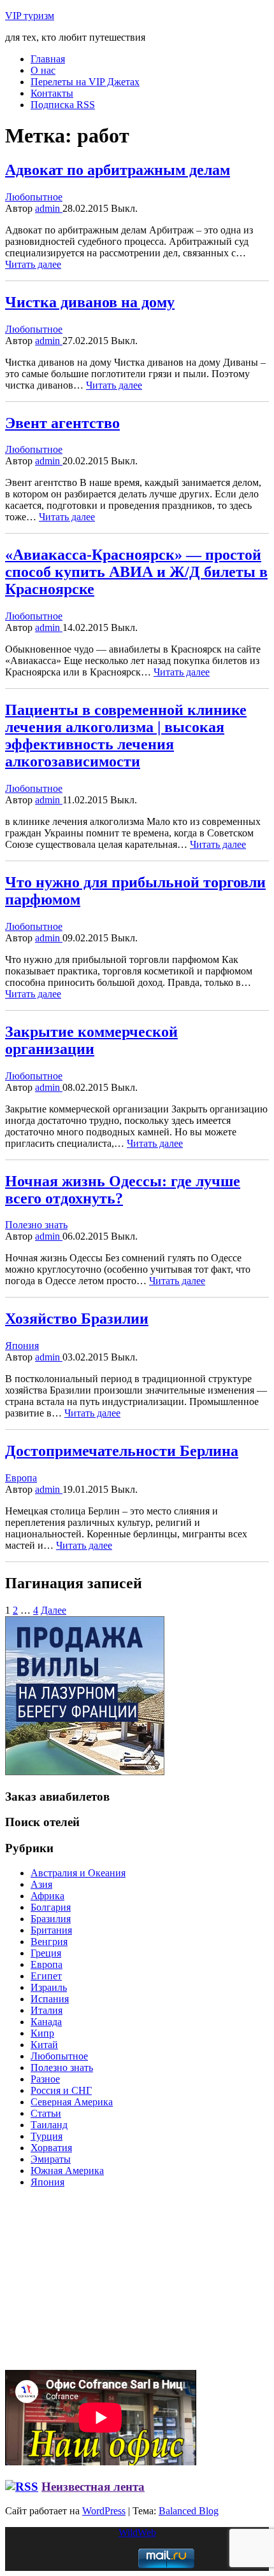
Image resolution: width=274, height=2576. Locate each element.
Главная (48, 59)
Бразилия (51, 1919)
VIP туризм (30, 16)
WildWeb (137, 2532)
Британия (51, 1930)
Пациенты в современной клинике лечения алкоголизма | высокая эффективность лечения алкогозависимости (126, 736)
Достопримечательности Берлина (122, 1451)
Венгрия (49, 1942)
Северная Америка (72, 2102)
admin (49, 208)
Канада (46, 2022)
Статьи (46, 2113)
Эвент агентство (62, 423)
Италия (47, 2010)
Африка (47, 1896)
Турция (47, 2136)
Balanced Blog (189, 2511)
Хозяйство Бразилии (77, 1319)
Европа (21, 1478)
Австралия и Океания (78, 1873)
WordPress (104, 2511)
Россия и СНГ (61, 2090)
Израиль (49, 1987)
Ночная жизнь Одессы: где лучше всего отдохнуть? (123, 1190)
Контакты (52, 93)
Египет (46, 1976)
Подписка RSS (63, 105)
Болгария (51, 1907)
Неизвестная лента (93, 2487)
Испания (50, 1999)
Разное (45, 2079)
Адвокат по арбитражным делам (118, 170)
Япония (22, 1346)
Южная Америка (67, 2171)
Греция (46, 1953)
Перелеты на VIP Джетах (85, 82)
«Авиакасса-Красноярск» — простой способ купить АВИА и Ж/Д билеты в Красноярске (136, 572)
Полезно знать (36, 1225)
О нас (43, 70)
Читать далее (33, 264)
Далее (54, 1610)
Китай (44, 2045)
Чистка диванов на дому (90, 302)
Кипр (42, 2033)
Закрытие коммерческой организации (91, 1040)
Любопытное (34, 197)
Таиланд (49, 2125)
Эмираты (51, 2159)
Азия (41, 1884)
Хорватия (51, 2148)
